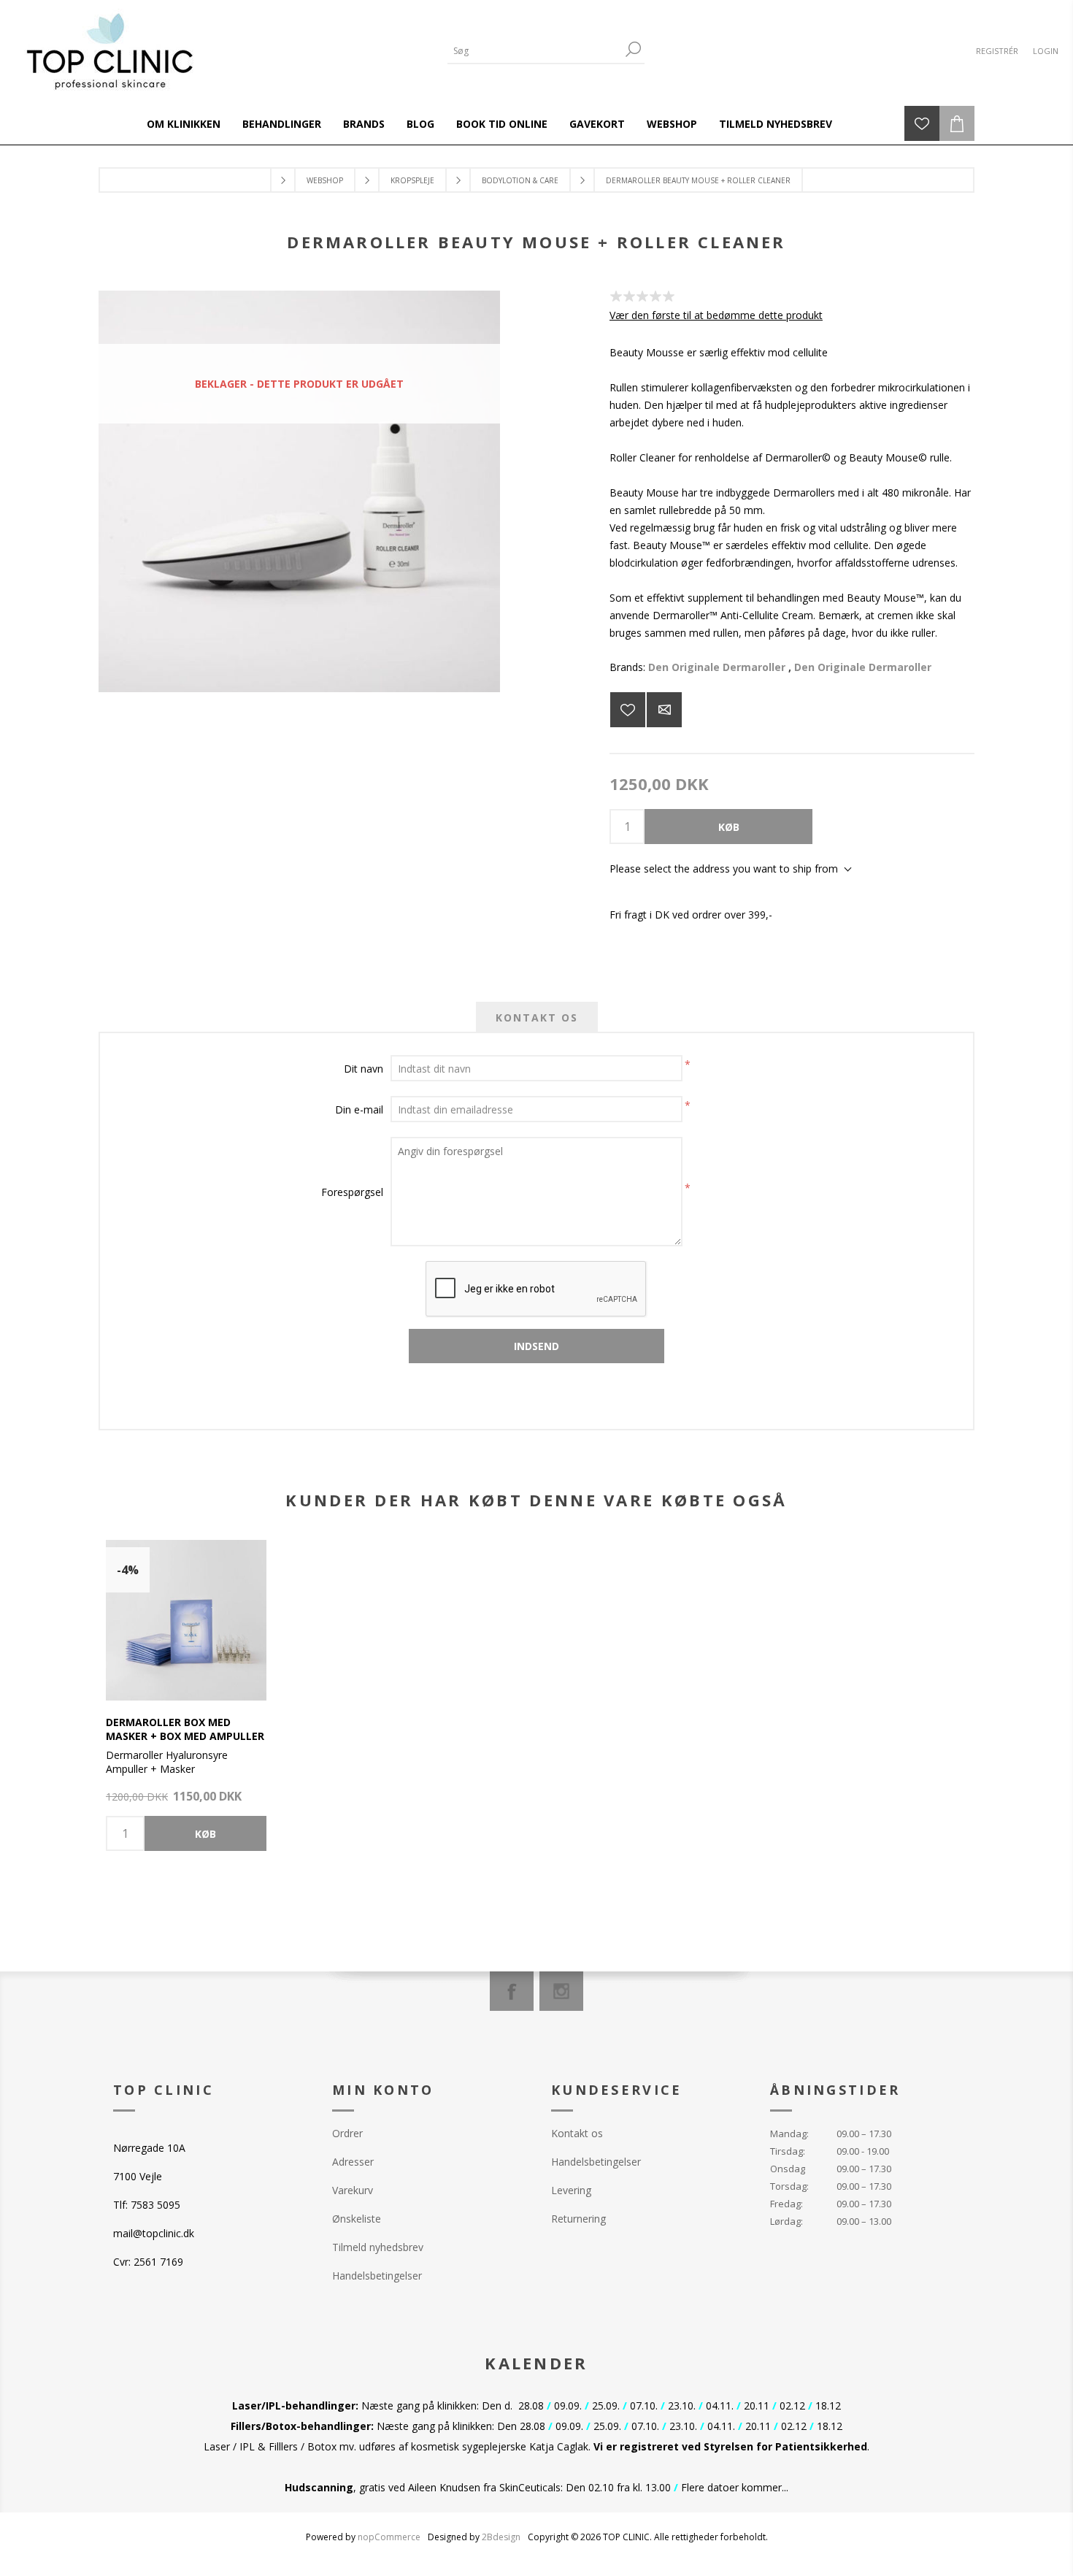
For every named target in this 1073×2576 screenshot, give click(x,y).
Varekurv (353, 2190)
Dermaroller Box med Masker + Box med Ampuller (185, 1729)
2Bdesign (501, 2537)
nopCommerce (389, 2537)
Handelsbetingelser (377, 2276)
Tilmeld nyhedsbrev (378, 2247)
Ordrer (347, 2133)
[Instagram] (561, 1991)
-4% (128, 1570)
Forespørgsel (352, 1192)
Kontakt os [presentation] (537, 1017)
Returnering (578, 2219)
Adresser (353, 2162)
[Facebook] (512, 1991)
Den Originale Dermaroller (717, 667)
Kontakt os (577, 2133)
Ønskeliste (357, 2219)
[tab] (537, 1017)
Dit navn (364, 1069)
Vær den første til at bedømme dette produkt (716, 315)
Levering (571, 2190)
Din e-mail (359, 1109)
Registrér (997, 51)
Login (1046, 51)
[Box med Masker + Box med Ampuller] (186, 1620)
